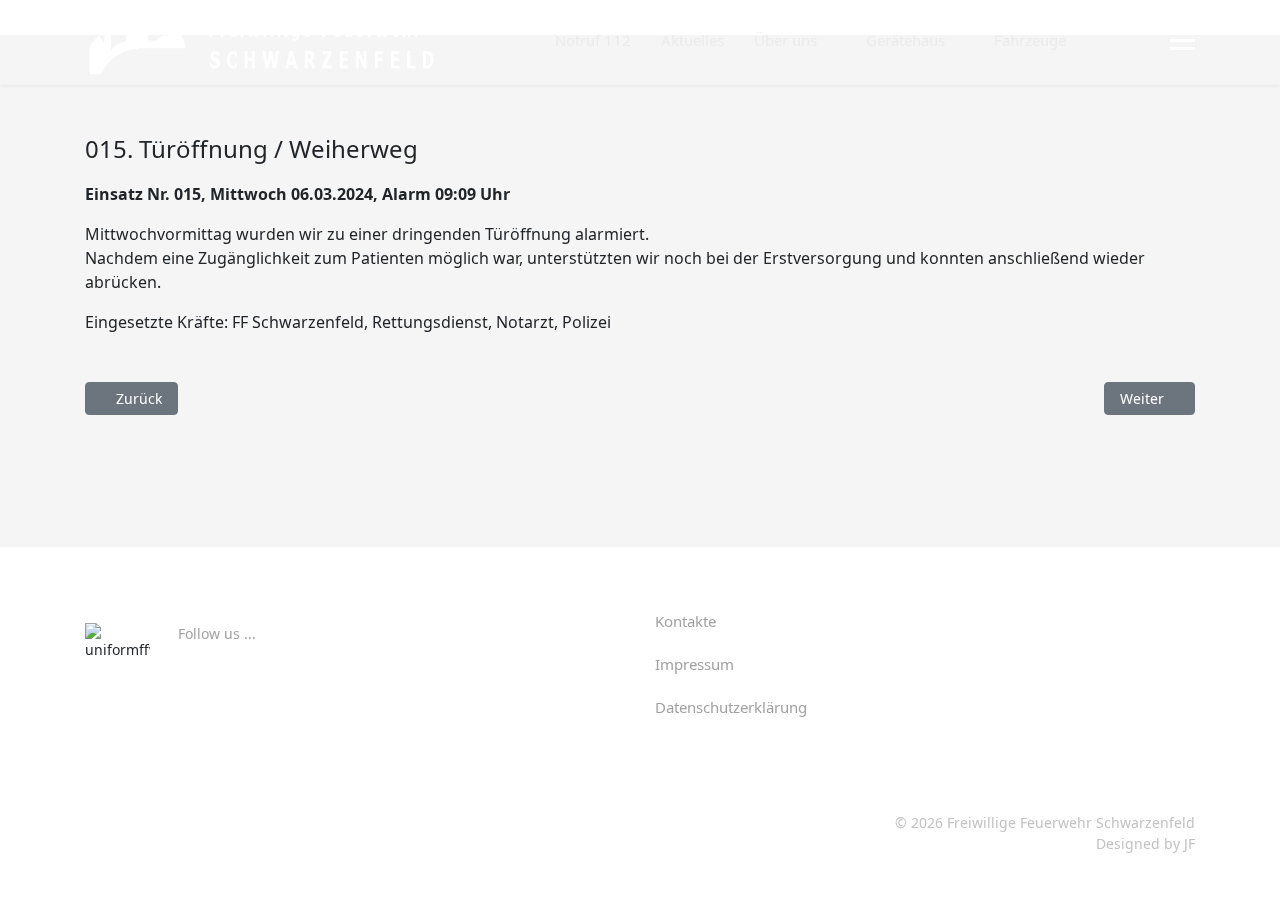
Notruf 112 (593, 40)
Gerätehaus (905, 40)
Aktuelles (692, 40)
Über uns (785, 40)
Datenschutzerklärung (731, 707)
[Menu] (1182, 41)
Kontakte (685, 621)
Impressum (694, 664)
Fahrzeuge (1030, 40)
